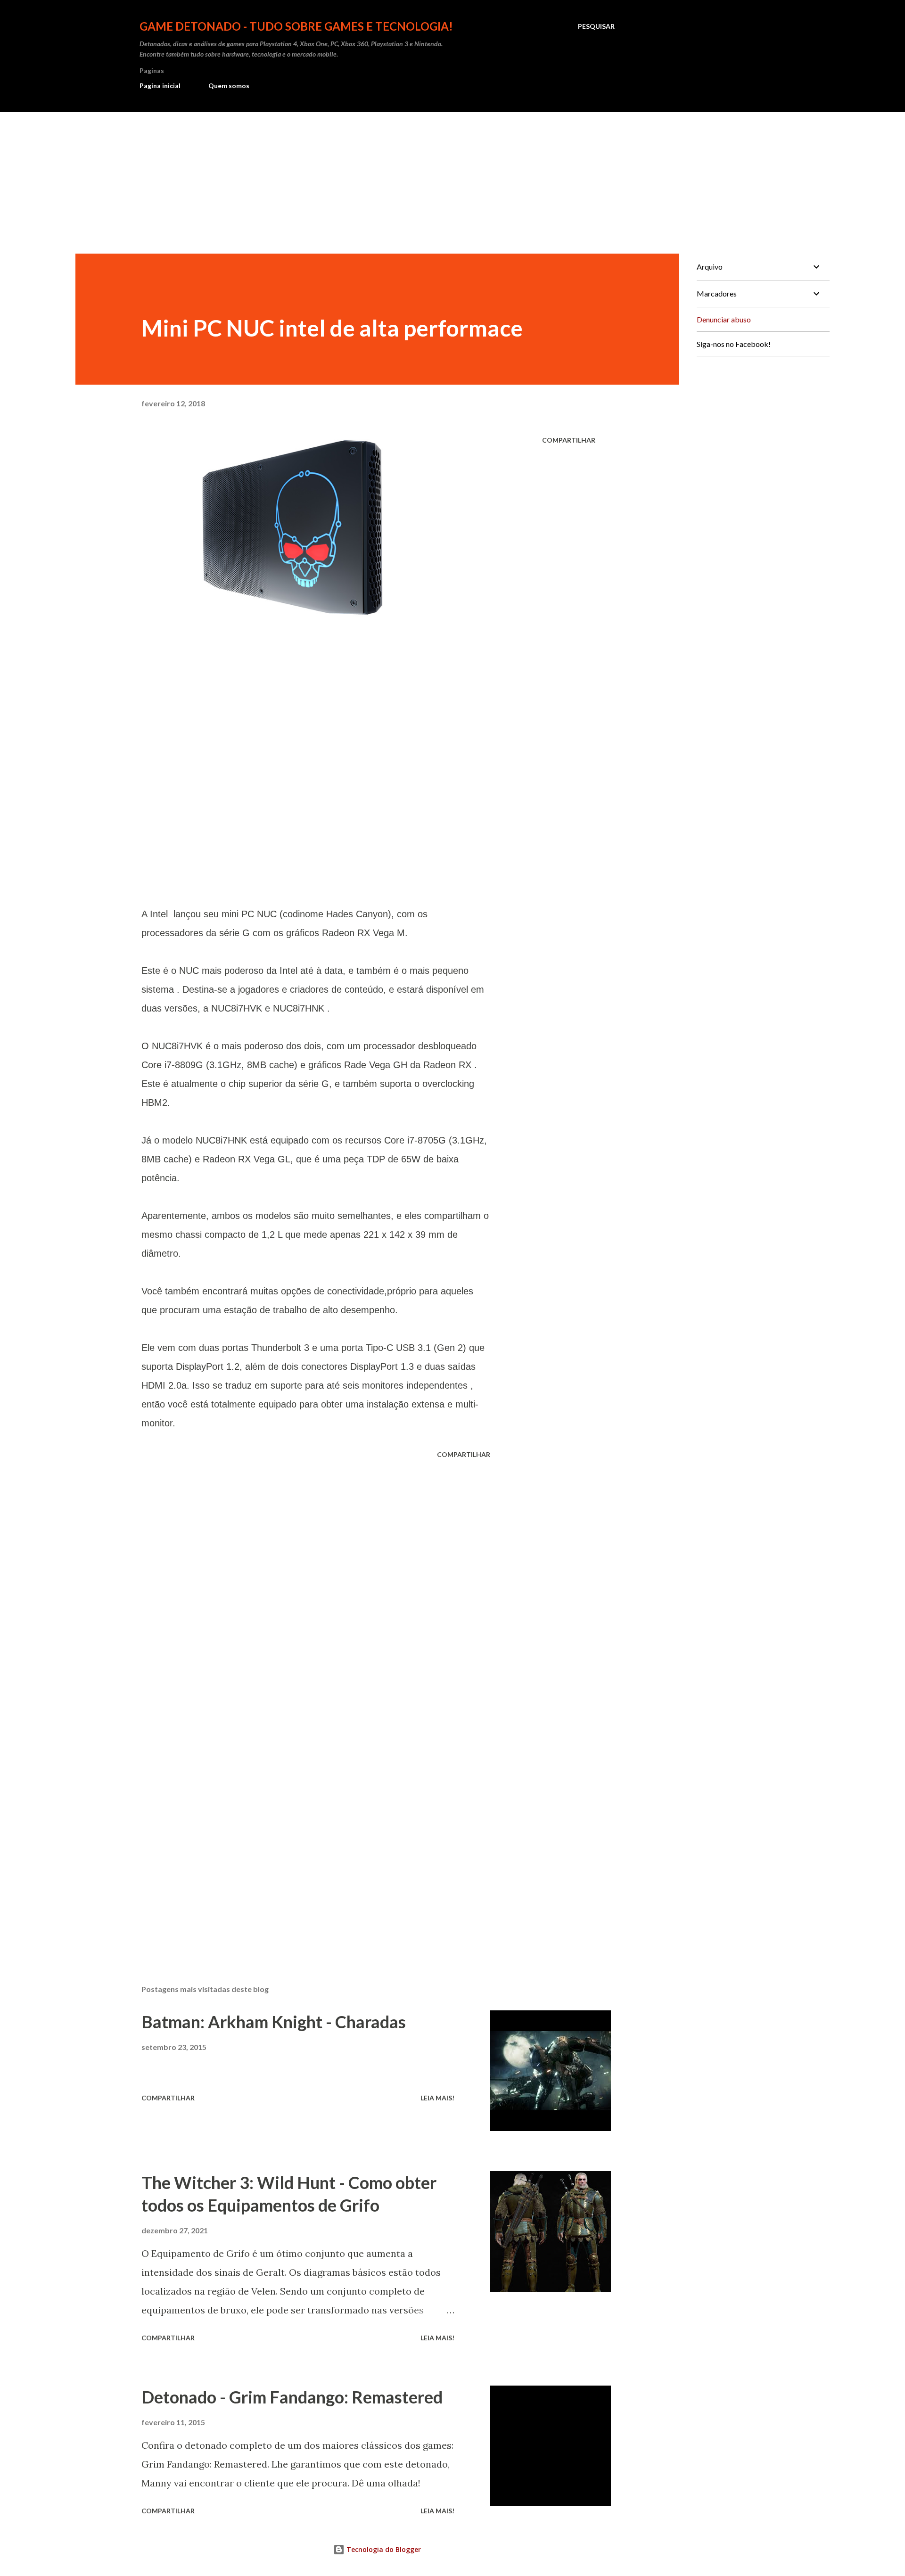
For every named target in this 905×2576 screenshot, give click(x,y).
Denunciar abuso (724, 319)
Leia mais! (437, 2098)
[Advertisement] (452, 183)
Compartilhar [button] (569, 440)
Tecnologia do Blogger (383, 2549)
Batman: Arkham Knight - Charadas (274, 2022)
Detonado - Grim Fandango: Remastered (292, 2397)
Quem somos (229, 86)
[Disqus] (316, 1580)
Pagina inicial (160, 86)
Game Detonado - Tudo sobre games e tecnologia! (296, 26)
